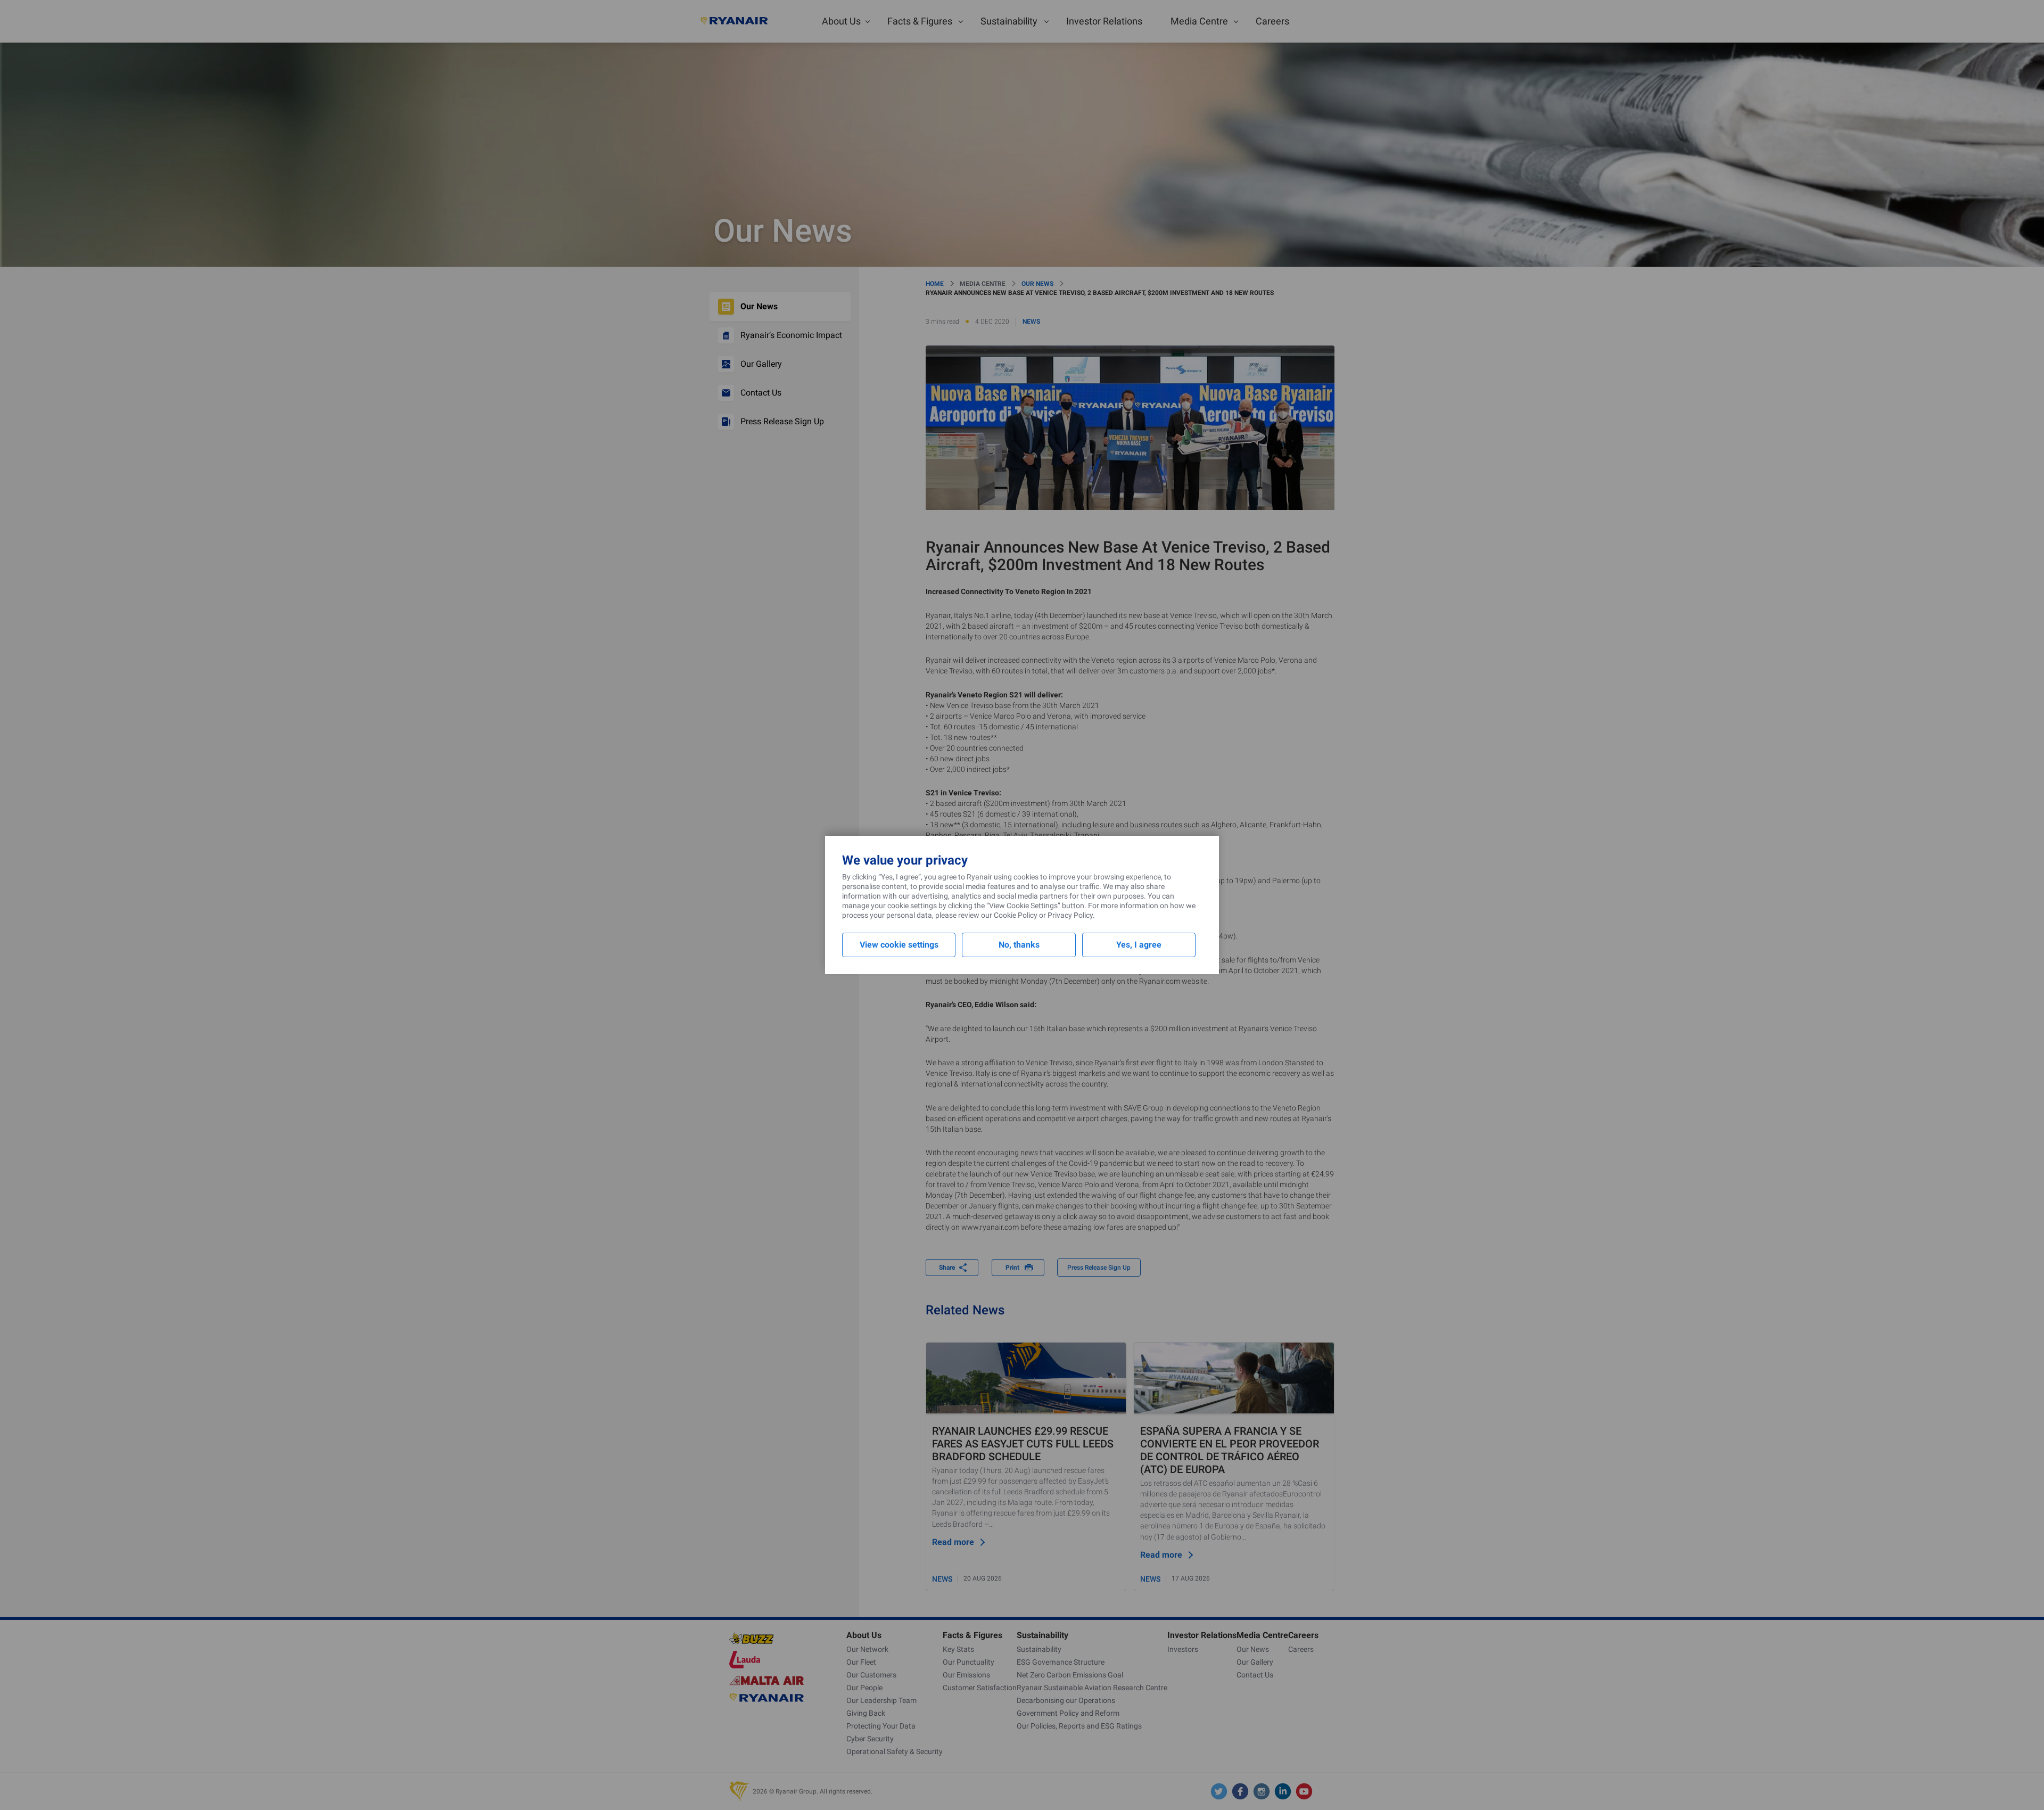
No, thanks (1019, 945)
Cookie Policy (1016, 915)
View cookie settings (899, 945)
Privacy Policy (1070, 915)
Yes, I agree (1139, 945)
